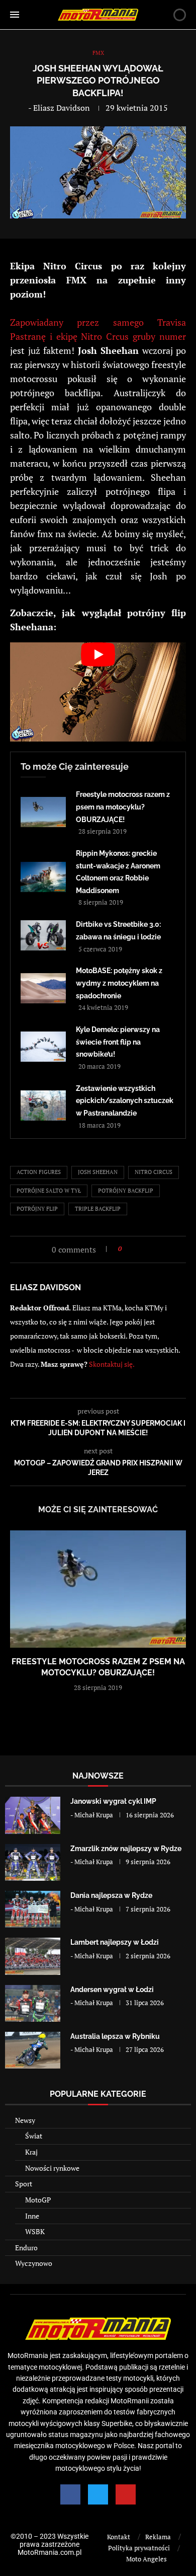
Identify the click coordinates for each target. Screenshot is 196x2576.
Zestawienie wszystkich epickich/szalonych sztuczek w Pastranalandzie (125, 1101)
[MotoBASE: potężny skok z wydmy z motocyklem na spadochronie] (43, 988)
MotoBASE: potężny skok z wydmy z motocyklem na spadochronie (119, 983)
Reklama (158, 2537)
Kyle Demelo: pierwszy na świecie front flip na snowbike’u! (118, 1042)
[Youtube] (126, 2494)
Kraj (31, 2152)
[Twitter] (98, 2494)
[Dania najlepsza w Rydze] (33, 1909)
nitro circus (154, 1172)
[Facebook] (70, 2494)
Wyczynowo (34, 2263)
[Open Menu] (15, 15)
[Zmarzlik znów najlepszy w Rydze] (33, 1862)
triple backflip (98, 1209)
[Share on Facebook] (132, 1249)
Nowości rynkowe (52, 2168)
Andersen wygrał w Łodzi (112, 1990)
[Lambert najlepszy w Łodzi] (33, 1956)
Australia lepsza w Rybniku (115, 2036)
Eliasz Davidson (62, 108)
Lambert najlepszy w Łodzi (115, 1942)
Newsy (25, 2120)
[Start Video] (98, 692)
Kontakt (119, 2537)
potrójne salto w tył (49, 1191)
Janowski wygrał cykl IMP (113, 1801)
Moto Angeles (146, 2559)
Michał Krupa (94, 1815)
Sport (24, 2184)
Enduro (26, 2248)
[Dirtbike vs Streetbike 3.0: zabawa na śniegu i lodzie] (43, 935)
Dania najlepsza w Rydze (111, 1895)
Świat (34, 2136)
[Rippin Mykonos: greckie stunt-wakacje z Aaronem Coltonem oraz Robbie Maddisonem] (43, 877)
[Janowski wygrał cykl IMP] (33, 1815)
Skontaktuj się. (112, 1364)
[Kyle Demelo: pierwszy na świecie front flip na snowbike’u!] (43, 1047)
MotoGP (38, 2200)
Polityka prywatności (139, 2548)
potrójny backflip (126, 1191)
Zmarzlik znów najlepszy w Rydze (126, 1849)
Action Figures (39, 1172)
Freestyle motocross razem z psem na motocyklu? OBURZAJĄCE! (123, 807)
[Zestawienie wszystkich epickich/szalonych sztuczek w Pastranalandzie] (43, 1106)
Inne (32, 2216)
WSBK (35, 2231)
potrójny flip (37, 1209)
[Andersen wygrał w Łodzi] (33, 2003)
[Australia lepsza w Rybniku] (33, 2050)
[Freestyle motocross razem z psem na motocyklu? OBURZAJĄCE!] (43, 812)
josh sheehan (98, 1172)
